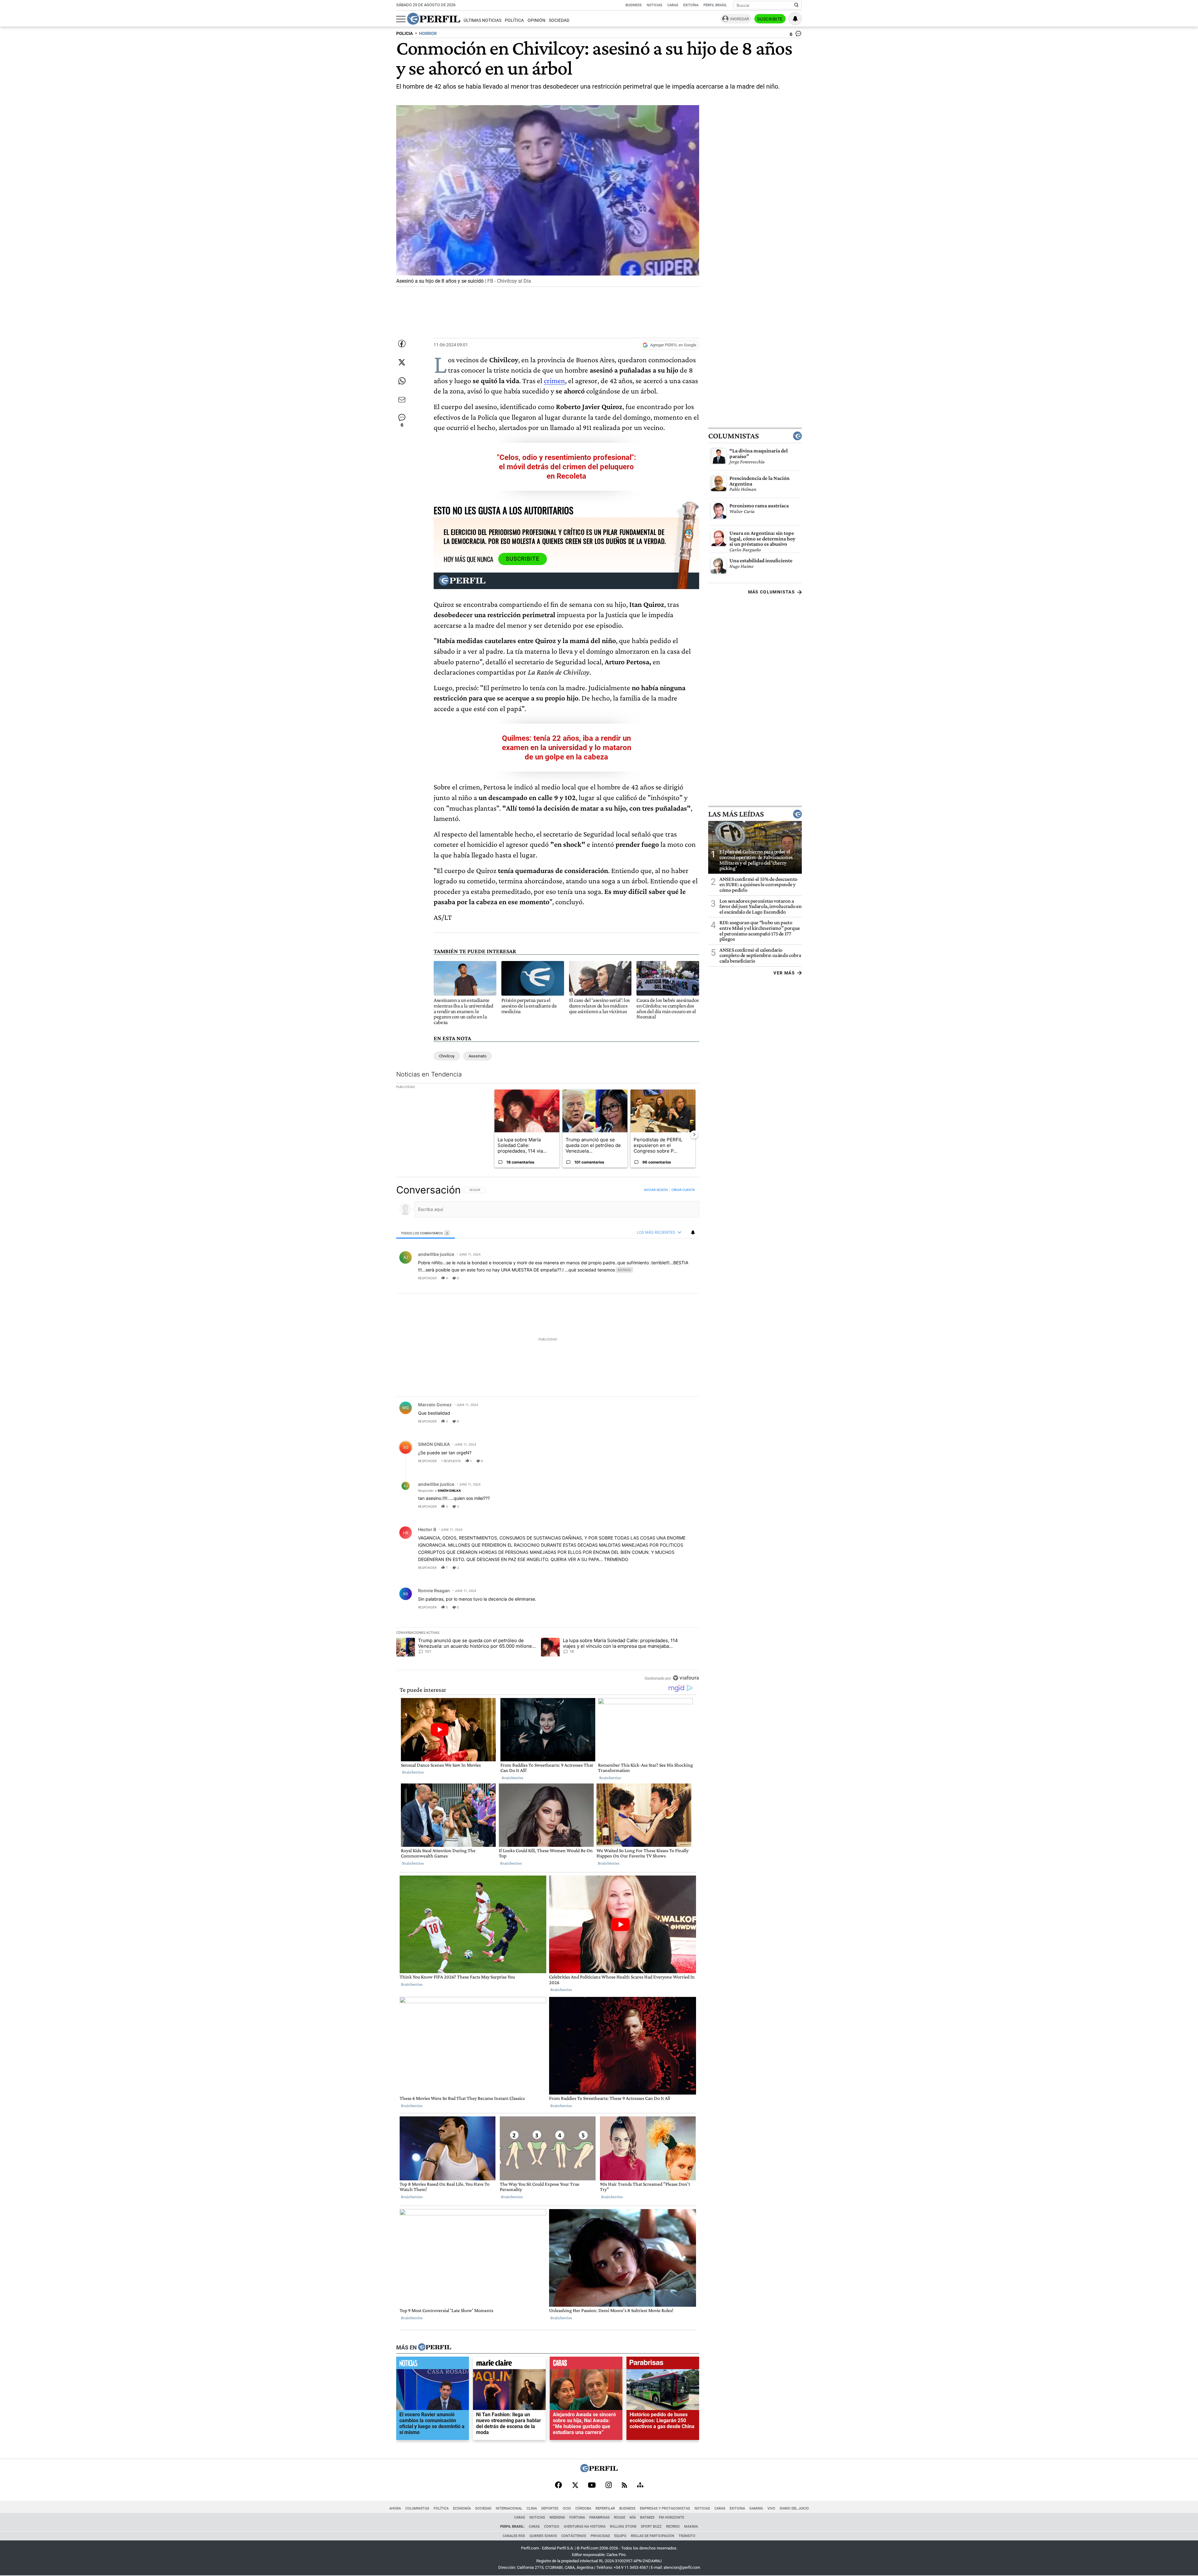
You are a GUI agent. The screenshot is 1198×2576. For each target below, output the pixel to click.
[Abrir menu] (401, 19)
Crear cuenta (683, 1190)
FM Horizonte (672, 2517)
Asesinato (477, 1056)
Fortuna (577, 2517)
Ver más (784, 973)
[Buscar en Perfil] (796, 5)
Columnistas (733, 436)
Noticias (655, 5)
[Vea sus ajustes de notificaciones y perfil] (795, 19)
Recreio (673, 2527)
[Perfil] (435, 2347)
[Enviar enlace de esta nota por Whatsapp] (402, 381)
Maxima (691, 2527)
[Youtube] (592, 2486)
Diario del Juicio (794, 2508)
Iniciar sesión (656, 1190)
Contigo (552, 2527)
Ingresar (740, 19)
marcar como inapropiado (684, 1282)
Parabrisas (599, 2517)
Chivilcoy (447, 1056)
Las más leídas (736, 814)
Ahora (395, 2508)
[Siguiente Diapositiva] (694, 1134)
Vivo (771, 2508)
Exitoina (737, 2508)
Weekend (557, 2517)
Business (634, 5)
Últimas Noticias (482, 20)
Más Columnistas (772, 592)
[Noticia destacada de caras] (586, 2364)
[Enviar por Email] (402, 400)
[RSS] (624, 2486)
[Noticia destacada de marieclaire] (509, 2364)
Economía (462, 2508)
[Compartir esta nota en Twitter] (402, 362)
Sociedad (559, 20)
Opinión (536, 20)
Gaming (756, 2508)
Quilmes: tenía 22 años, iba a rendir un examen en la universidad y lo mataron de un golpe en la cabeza (567, 748)
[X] (575, 2486)
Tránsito (687, 2536)
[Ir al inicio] (434, 19)
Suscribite (770, 19)
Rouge (620, 2517)
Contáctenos (574, 2536)
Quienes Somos (543, 2536)
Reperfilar (605, 2508)
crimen (554, 381)
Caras (673, 5)
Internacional (509, 2508)
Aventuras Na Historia (585, 2527)
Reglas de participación (653, 2536)
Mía (633, 2517)
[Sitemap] (640, 2486)
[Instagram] (609, 2486)
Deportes (550, 2508)
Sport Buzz (651, 2527)
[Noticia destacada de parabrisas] (663, 2364)
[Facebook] (558, 2486)
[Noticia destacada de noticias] (433, 2364)
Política (514, 20)
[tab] (426, 1233)
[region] (548, 1434)
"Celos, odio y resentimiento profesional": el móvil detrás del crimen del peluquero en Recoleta (567, 467)
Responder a (439, 1490)
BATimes (647, 2517)
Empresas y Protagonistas (665, 2508)
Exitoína (691, 5)
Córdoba (583, 2508)
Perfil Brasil (715, 5)
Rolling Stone (623, 2527)
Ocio (567, 2508)
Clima (532, 2508)
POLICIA (404, 34)
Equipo (620, 2536)
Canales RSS (514, 2536)
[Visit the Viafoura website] (686, 1678)
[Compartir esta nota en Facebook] (402, 344)
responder (427, 1278)
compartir (661, 1278)
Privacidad (600, 2536)
